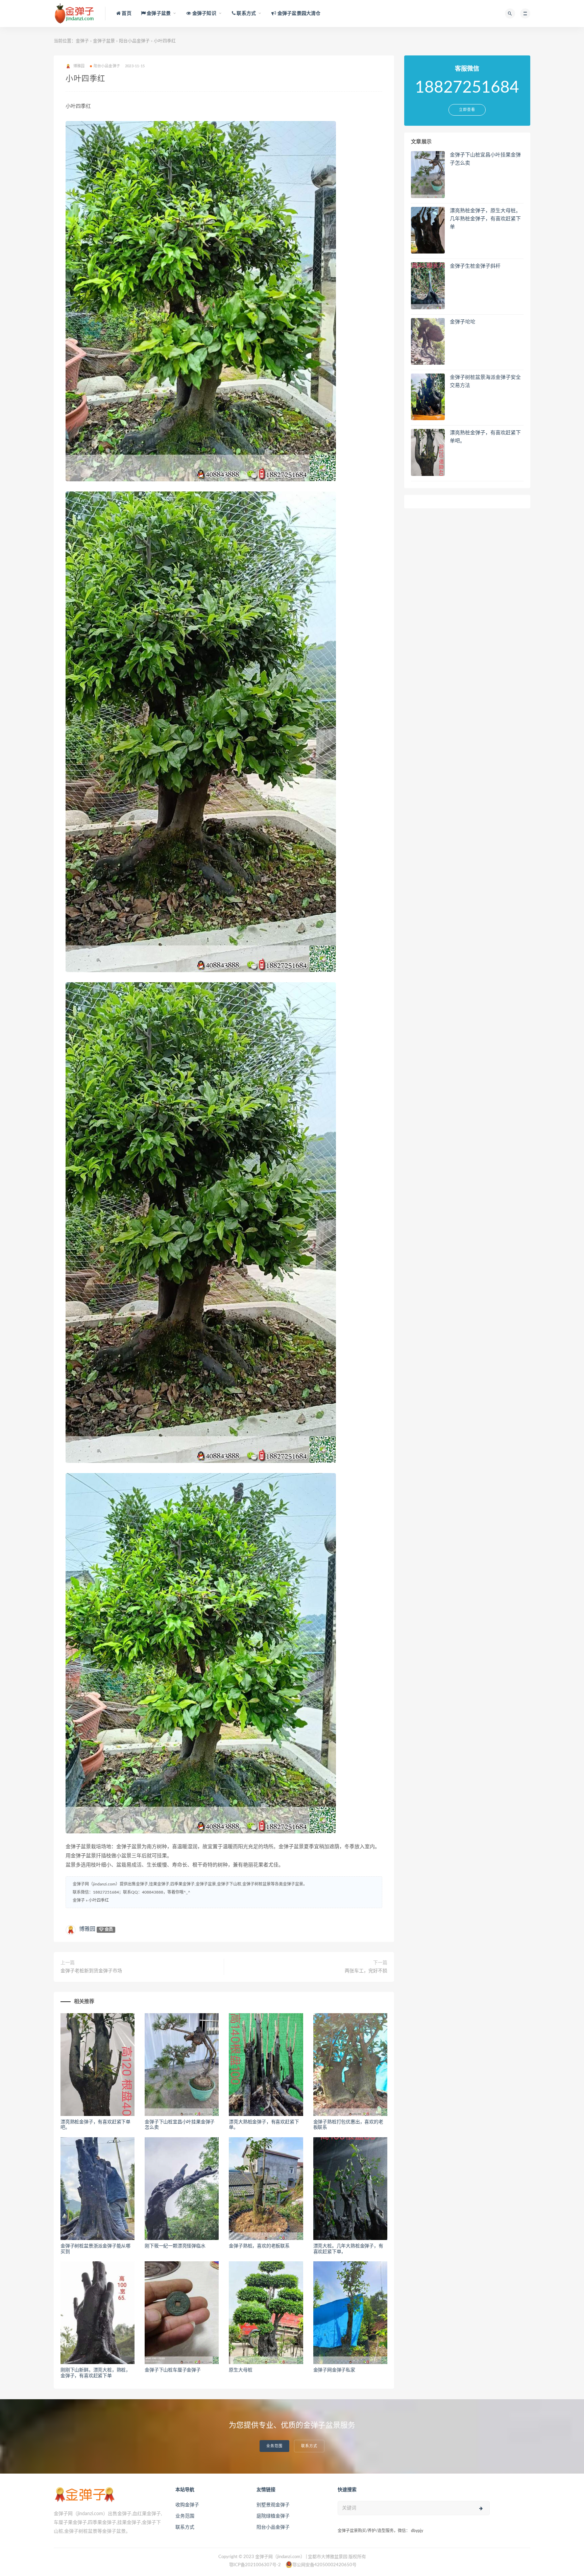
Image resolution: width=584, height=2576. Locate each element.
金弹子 (82, 41)
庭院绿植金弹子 (273, 2516)
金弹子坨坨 (463, 322)
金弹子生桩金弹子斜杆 (475, 266)
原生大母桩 (240, 2370)
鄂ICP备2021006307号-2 (255, 2565)
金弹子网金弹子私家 (334, 2370)
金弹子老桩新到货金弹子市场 (91, 1971)
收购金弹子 (187, 2505)
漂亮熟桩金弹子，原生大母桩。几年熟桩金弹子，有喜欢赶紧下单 (485, 219)
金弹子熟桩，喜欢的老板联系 (259, 2246)
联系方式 (309, 2446)
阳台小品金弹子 (134, 41)
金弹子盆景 (104, 41)
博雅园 (87, 1929)
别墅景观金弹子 (273, 2505)
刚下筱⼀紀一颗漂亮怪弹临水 (175, 2246)
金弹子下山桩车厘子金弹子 (173, 2370)
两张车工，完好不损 (366, 1971)
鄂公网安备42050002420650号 (324, 2565)
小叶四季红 (99, 1900)
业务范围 (274, 2446)
